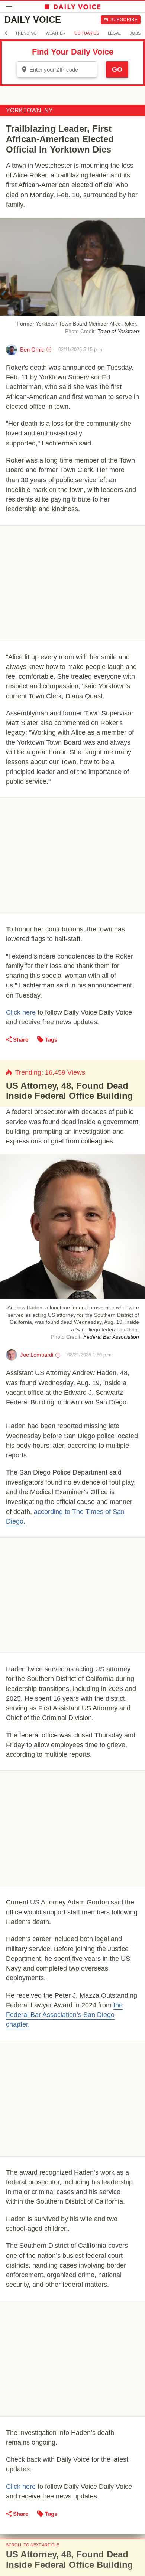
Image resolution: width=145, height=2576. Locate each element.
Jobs (135, 33)
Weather (56, 33)
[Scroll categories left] (6, 33)
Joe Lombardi (37, 1355)
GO (117, 69)
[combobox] (57, 69)
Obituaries (87, 33)
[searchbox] (62, 70)
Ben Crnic (32, 350)
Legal (114, 33)
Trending (26, 33)
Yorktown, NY (29, 110)
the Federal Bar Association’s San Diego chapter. (64, 2015)
